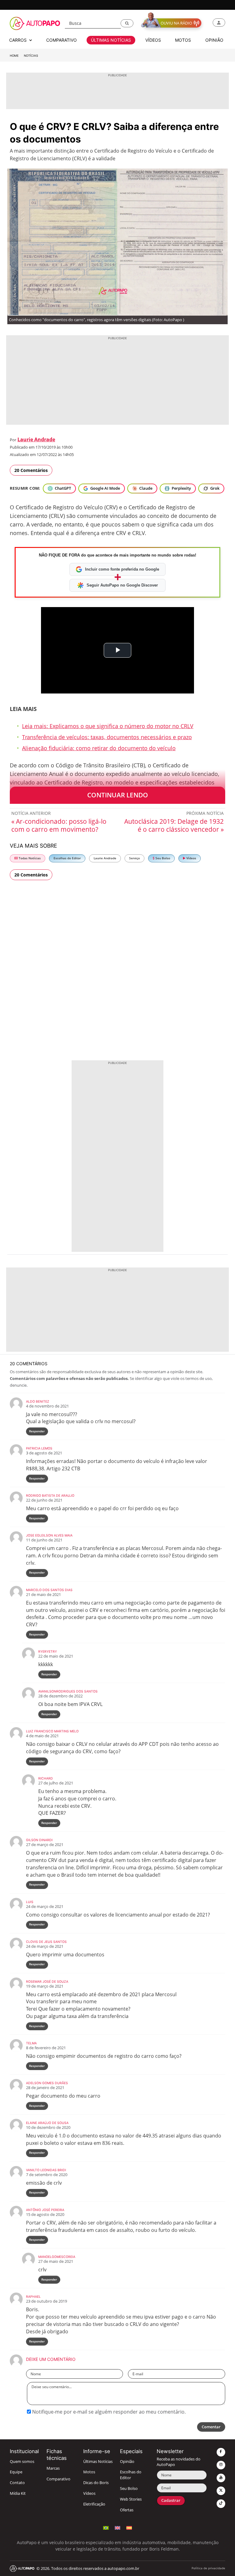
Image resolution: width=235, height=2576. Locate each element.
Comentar (211, 2427)
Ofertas (127, 2510)
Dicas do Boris (96, 2483)
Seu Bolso (162, 858)
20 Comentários (31, 470)
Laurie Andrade (36, 439)
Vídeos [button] (153, 40)
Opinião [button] (214, 40)
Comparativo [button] (62, 40)
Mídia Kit (18, 2493)
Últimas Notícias (98, 2462)
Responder (37, 1431)
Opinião (127, 2462)
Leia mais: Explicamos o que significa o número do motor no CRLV (108, 726)
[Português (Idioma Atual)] (106, 2527)
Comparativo (58, 2479)
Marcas (53, 2468)
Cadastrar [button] (171, 2500)
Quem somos (22, 2462)
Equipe (16, 2472)
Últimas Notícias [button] (111, 40)
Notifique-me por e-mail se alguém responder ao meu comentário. (108, 2412)
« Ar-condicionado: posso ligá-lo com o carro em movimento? (59, 825)
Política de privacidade (208, 2568)
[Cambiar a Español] (129, 2527)
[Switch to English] (117, 2527)
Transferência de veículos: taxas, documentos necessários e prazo (107, 737)
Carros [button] (19, 40)
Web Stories (131, 2499)
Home (14, 56)
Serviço (134, 858)
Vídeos (191, 858)
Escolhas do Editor (67, 858)
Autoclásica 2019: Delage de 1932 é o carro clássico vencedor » (174, 825)
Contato (17, 2483)
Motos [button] (183, 40)
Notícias (31, 56)
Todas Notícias (29, 858)
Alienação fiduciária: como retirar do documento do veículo (99, 748)
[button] (127, 23)
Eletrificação (94, 2504)
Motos (89, 2472)
